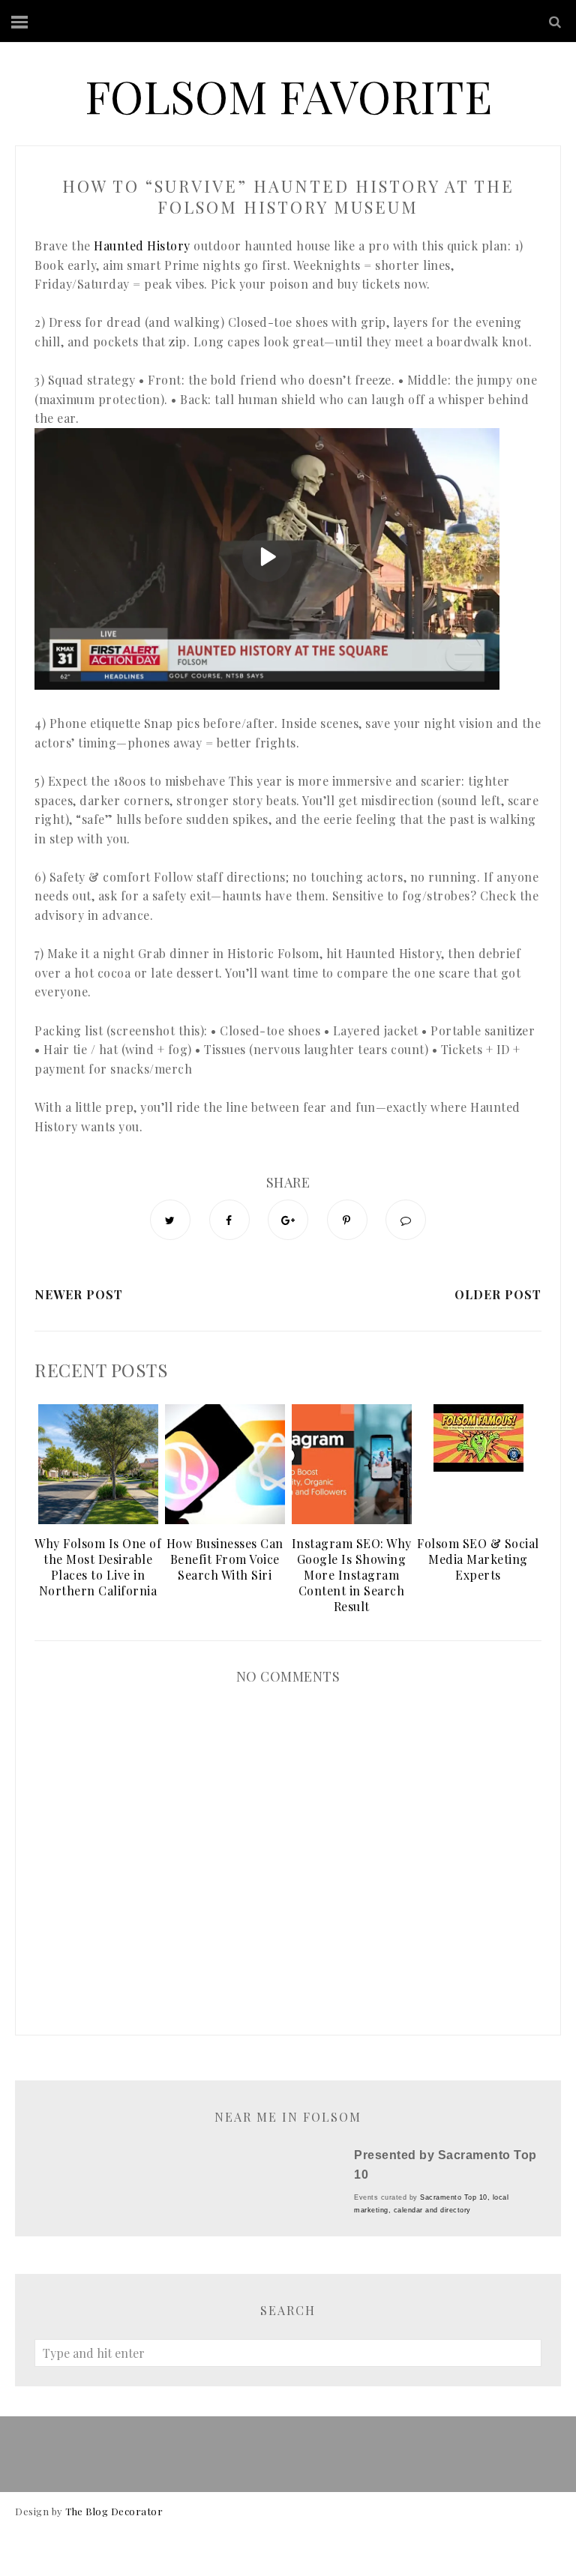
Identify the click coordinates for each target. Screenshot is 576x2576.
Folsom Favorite (288, 95)
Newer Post (79, 1294)
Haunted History (142, 246)
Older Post (498, 1294)
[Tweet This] (170, 1220)
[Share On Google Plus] (288, 1220)
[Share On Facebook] (229, 1220)
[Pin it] (347, 1220)
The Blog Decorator (114, 2511)
